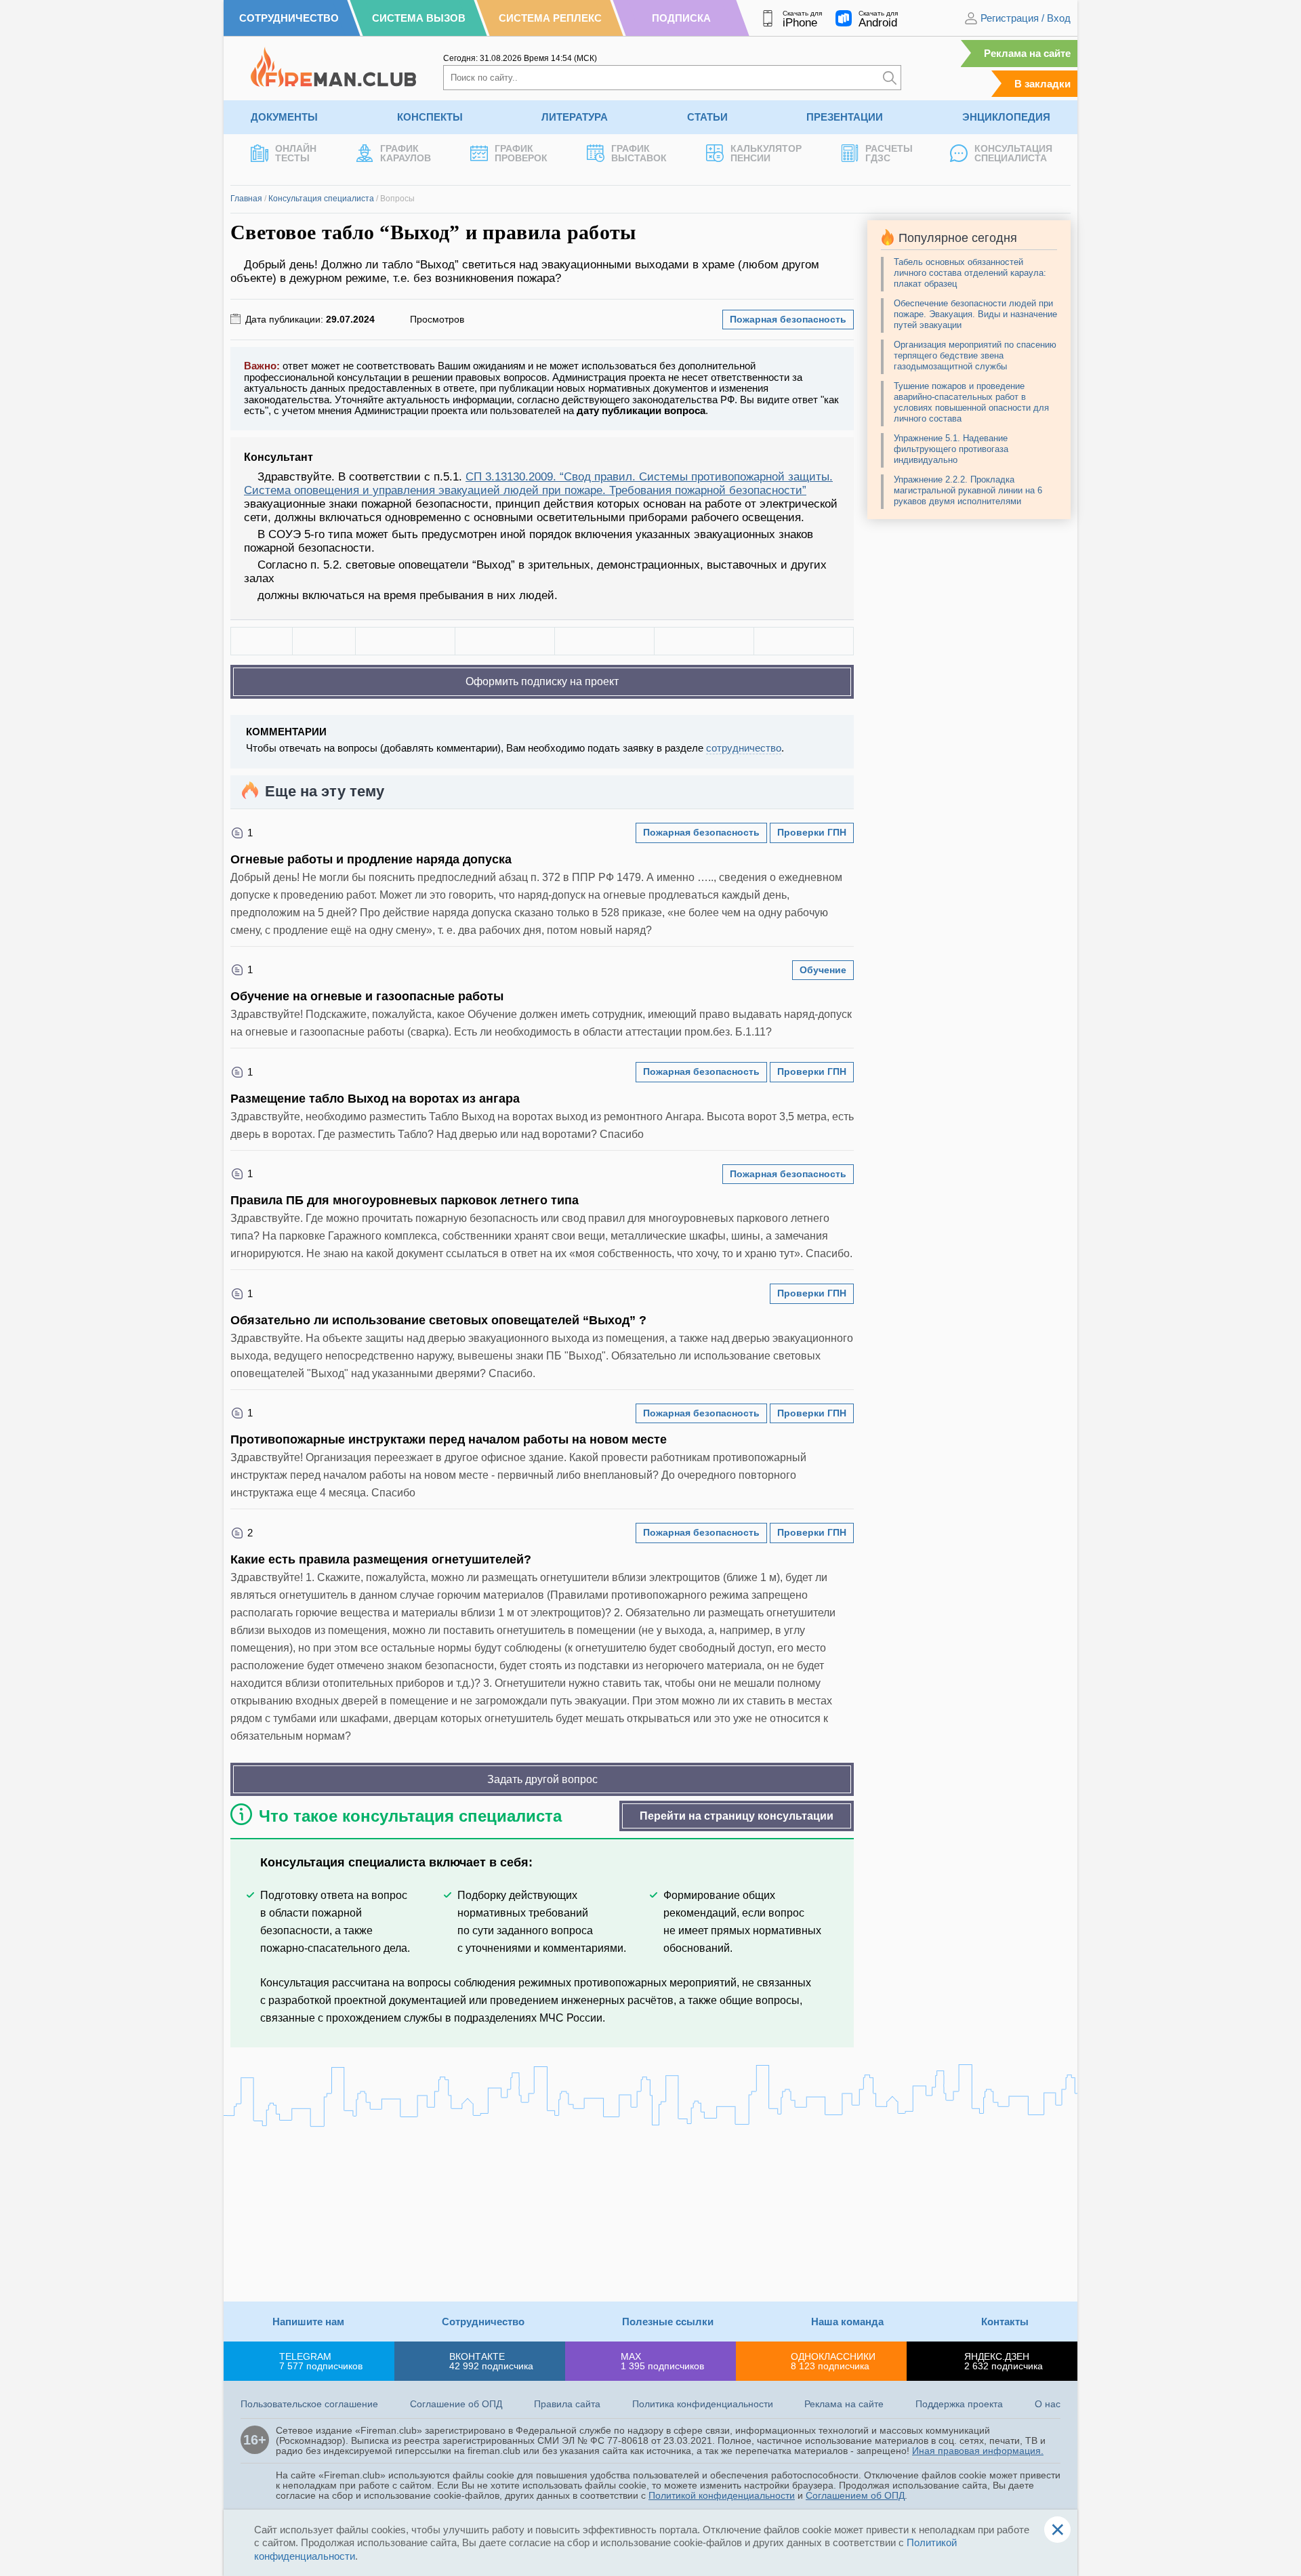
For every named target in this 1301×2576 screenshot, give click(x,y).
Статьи (707, 117)
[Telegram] (704, 641)
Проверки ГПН (812, 832)
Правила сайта (567, 2404)
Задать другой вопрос (542, 1779)
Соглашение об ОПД (456, 2404)
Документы (284, 117)
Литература (575, 117)
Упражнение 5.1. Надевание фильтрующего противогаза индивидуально (951, 449)
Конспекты (430, 117)
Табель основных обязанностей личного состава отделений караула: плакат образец (970, 273)
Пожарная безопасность (788, 319)
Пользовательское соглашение (309, 2404)
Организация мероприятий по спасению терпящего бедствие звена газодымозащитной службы (975, 355)
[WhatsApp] (604, 641)
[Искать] (890, 78)
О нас (1048, 2404)
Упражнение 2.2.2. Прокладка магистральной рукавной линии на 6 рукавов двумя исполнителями (968, 490)
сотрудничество (744, 748)
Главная (246, 199)
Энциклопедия (1006, 117)
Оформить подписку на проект (542, 681)
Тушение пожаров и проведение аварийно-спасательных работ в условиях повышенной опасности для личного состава (971, 402)
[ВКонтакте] (405, 641)
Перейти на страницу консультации (737, 1816)
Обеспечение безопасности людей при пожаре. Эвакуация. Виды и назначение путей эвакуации (975, 314)
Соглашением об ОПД (855, 2495)
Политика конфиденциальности (703, 2404)
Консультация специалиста (321, 199)
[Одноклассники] (505, 641)
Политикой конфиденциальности (722, 2495)
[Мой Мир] (804, 641)
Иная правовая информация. (978, 2451)
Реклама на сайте (1027, 53)
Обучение (823, 970)
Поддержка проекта (959, 2404)
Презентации (845, 117)
